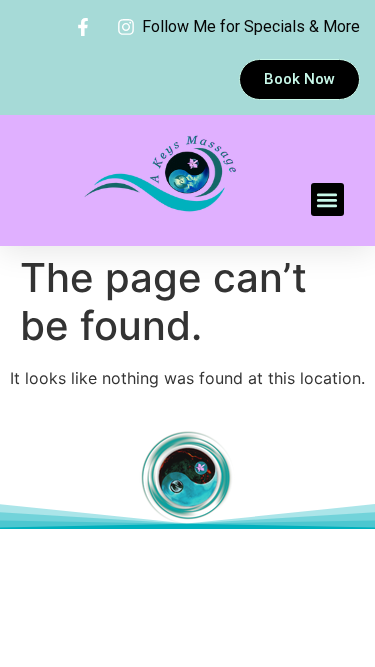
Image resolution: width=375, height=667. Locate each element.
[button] (327, 199)
